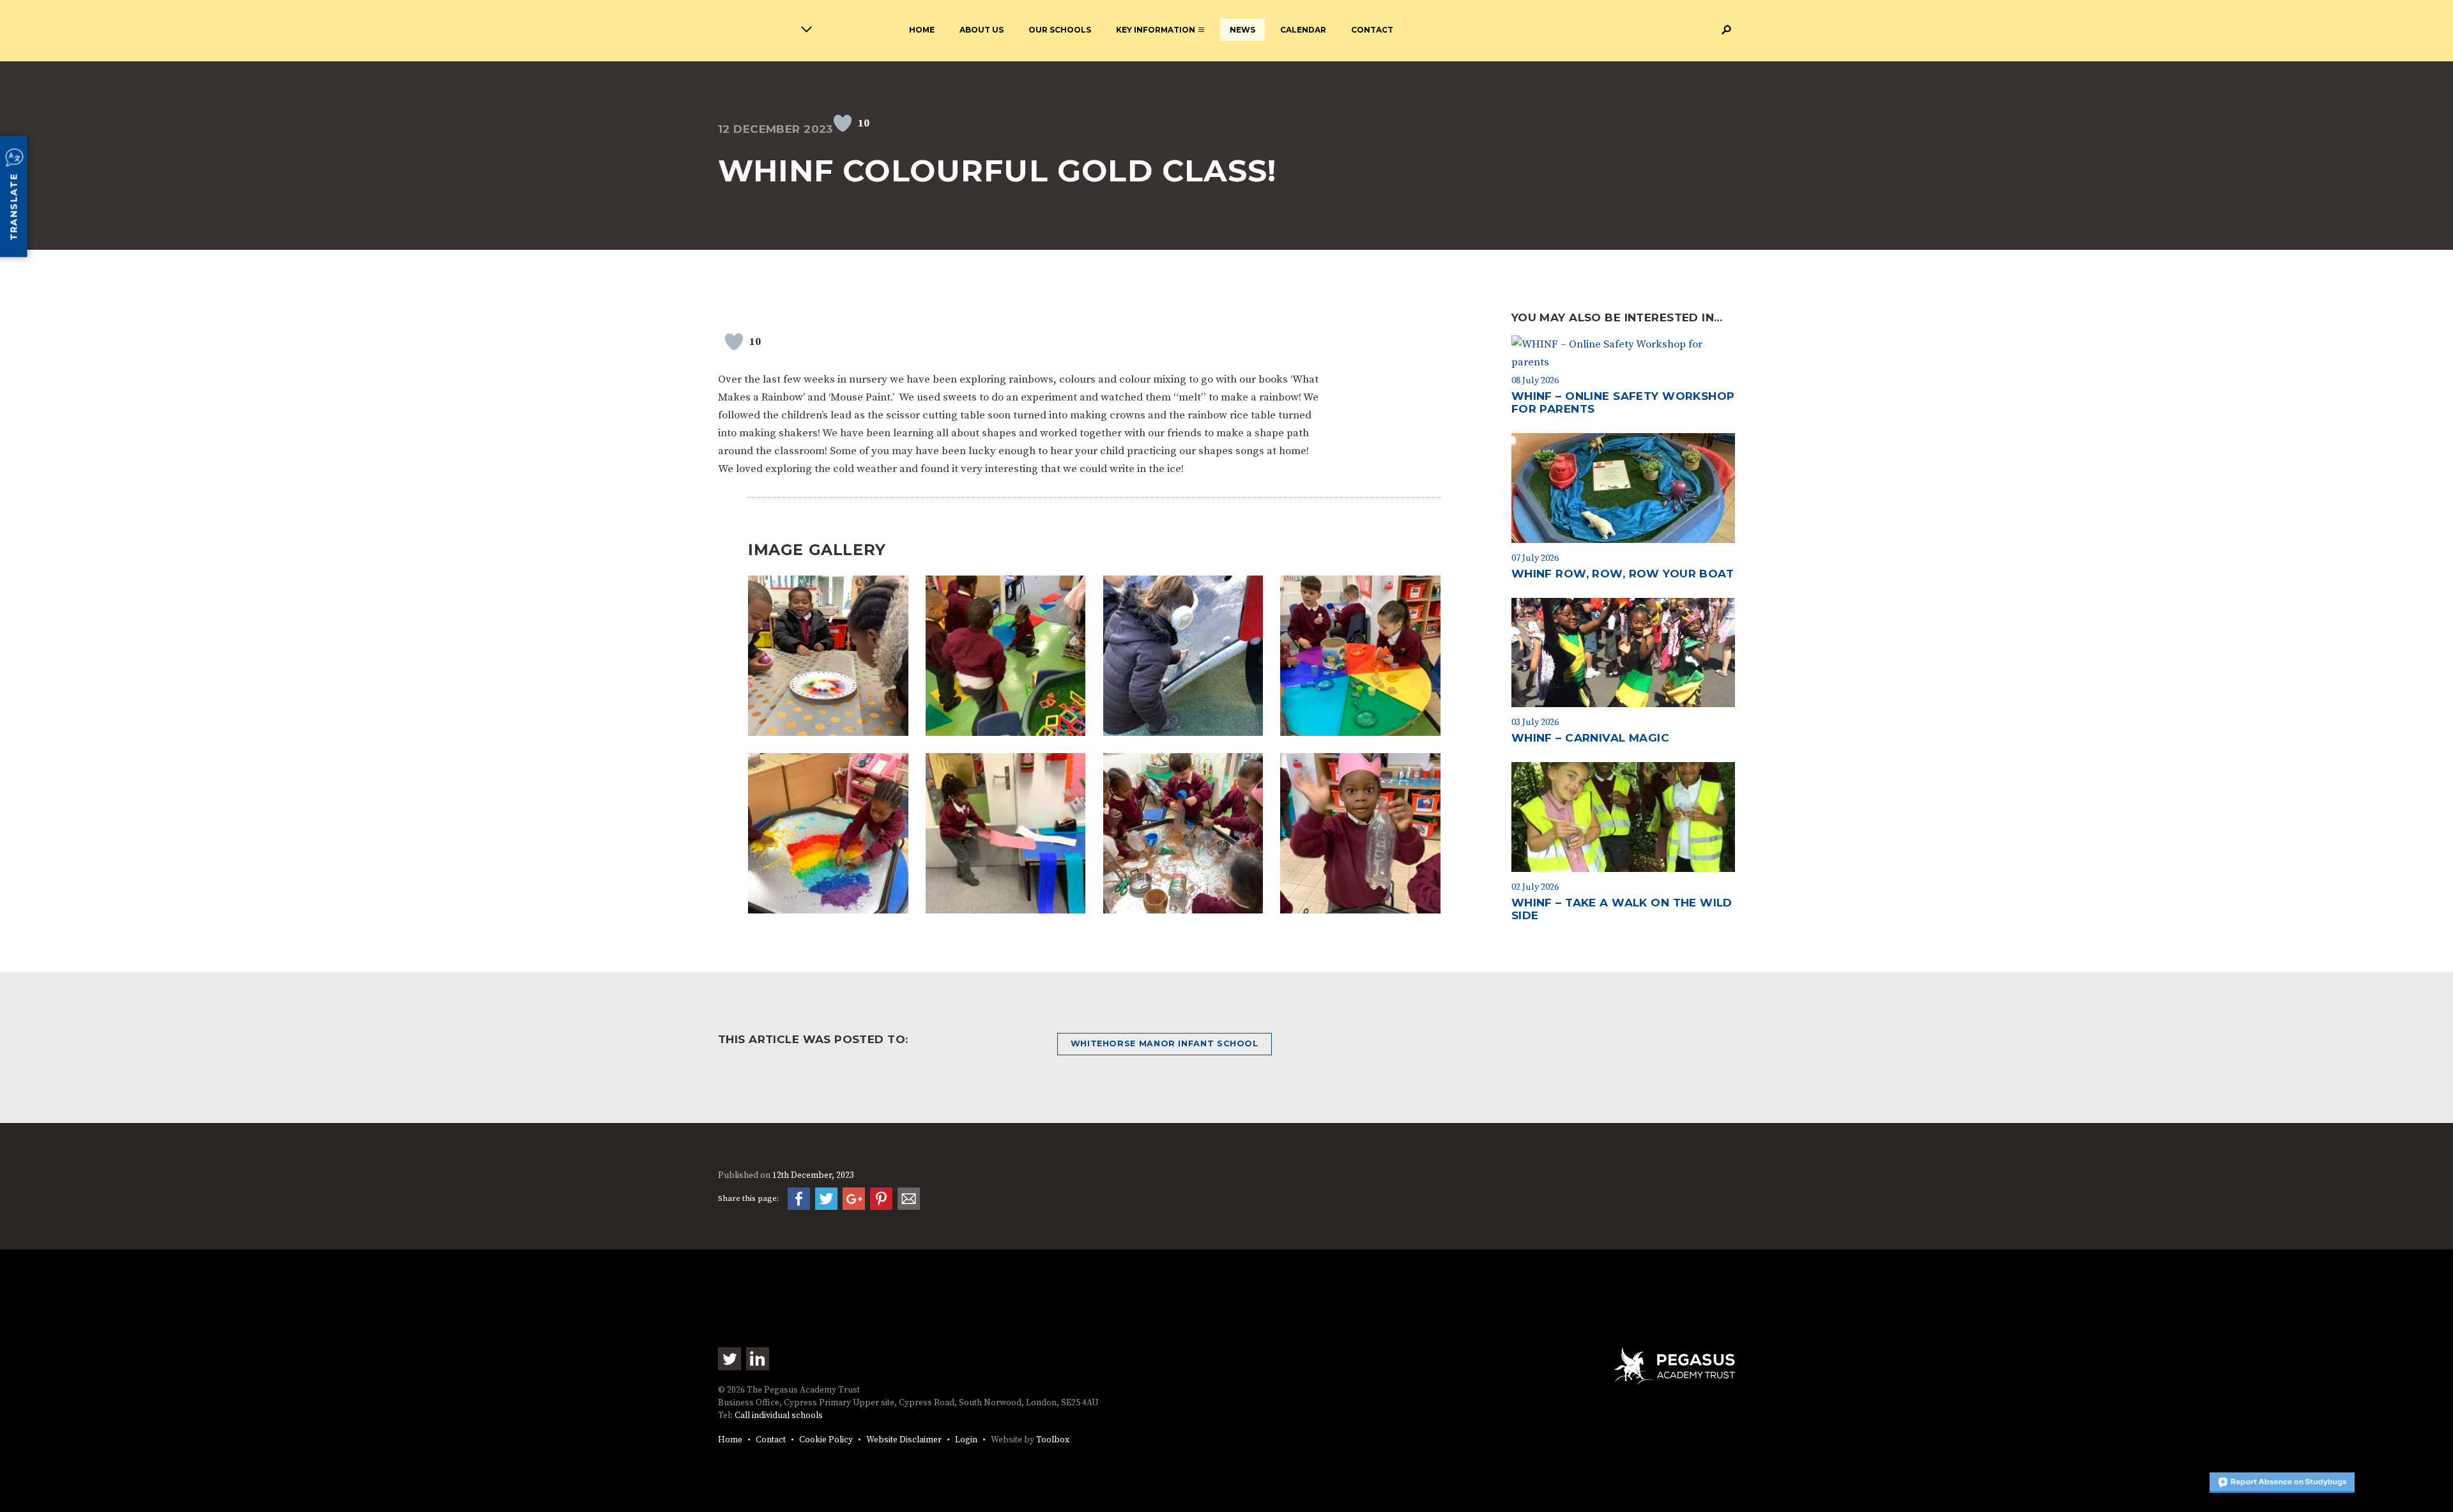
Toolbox (1053, 1440)
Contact (1372, 30)
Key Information (1156, 30)
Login (966, 1440)
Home (922, 30)
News (1242, 30)
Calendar (1303, 30)
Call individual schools (779, 1416)
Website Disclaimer (904, 1440)
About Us (982, 30)
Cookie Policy (826, 1440)
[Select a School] (740, 32)
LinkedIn (758, 1359)
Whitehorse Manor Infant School (1165, 1043)
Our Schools (1060, 30)
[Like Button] (843, 123)
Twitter (730, 1359)
